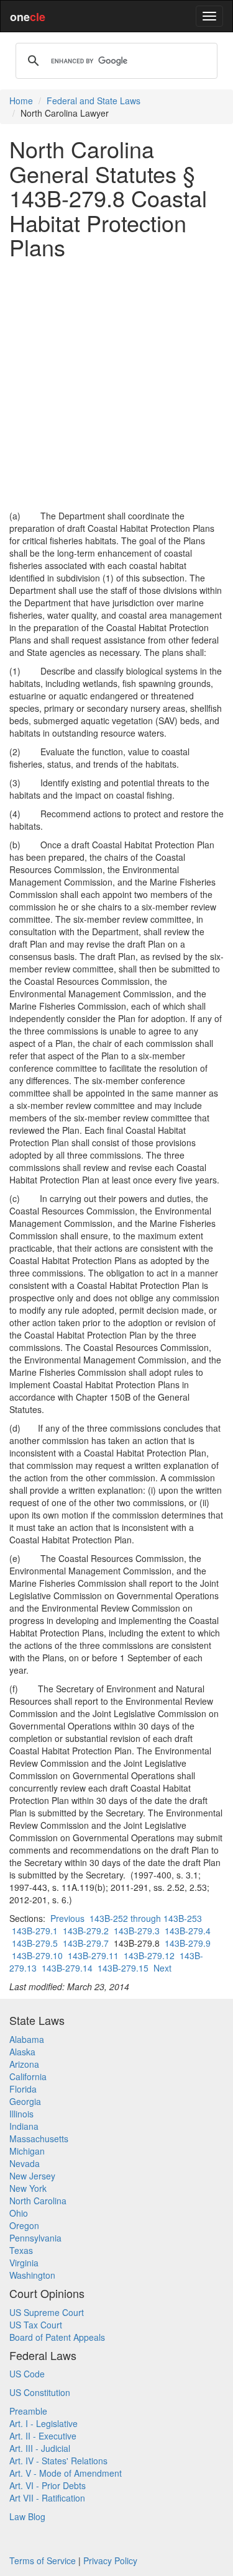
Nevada (25, 2163)
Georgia (25, 2101)
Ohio (19, 2213)
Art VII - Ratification (47, 2498)
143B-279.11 (93, 1955)
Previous (67, 1918)
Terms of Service (43, 2560)
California (28, 2076)
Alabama (27, 2039)
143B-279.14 (67, 1968)
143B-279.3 (137, 1931)
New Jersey (32, 2176)
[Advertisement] (116, 384)
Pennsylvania (35, 2238)
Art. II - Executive (43, 2436)
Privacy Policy (110, 2560)
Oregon (24, 2225)
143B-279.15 (123, 1968)
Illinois (21, 2114)
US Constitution (40, 2392)
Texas (21, 2250)
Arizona (24, 2064)
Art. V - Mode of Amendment (66, 2473)
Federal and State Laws (94, 101)
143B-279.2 (86, 1931)
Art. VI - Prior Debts (48, 2485)
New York (28, 2188)
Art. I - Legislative (43, 2423)
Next (162, 1968)
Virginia (24, 2263)
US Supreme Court (47, 2312)
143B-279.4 (188, 1931)
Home (21, 101)
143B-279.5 (35, 1943)
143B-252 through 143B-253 (146, 1918)
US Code (27, 2374)
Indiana (24, 2126)
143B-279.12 (149, 1955)
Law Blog (27, 2516)
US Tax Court (36, 2325)
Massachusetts (39, 2138)
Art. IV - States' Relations (58, 2461)
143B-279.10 (37, 1955)
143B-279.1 (35, 1931)
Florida (23, 2089)
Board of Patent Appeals (57, 2337)
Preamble (28, 2411)
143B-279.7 (86, 1943)
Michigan (27, 2151)
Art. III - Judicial (40, 2448)
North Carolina (38, 2201)
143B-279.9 (188, 1943)
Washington (32, 2275)
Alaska (22, 2052)
